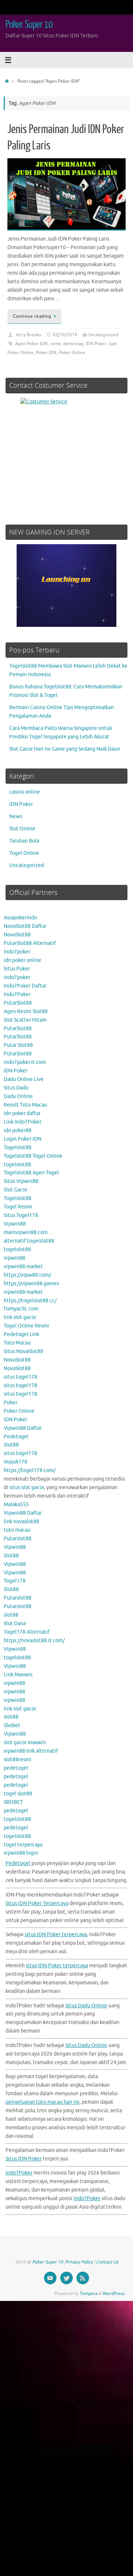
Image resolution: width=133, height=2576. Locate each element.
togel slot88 (18, 1794)
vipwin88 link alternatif (31, 1751)
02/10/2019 (65, 335)
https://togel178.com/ (30, 1470)
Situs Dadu (16, 1088)
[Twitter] (66, 2278)
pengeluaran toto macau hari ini (42, 2102)
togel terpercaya (23, 1845)
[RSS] (83, 2278)
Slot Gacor (16, 1190)
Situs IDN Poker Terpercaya (37, 1903)
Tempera (89, 2294)
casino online (25, 792)
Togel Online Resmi (26, 1326)
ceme (55, 344)
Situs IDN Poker (24, 2159)
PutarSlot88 (18, 1003)
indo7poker (17, 977)
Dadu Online (18, 1096)
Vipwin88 (15, 1224)
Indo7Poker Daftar (25, 986)
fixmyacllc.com (21, 1309)
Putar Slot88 (18, 1045)
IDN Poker (96, 344)
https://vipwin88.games (31, 1284)
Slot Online (22, 829)
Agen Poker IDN (31, 344)
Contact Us (107, 2262)
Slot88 (11, 1445)
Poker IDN (46, 353)
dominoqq (73, 344)
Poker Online (72, 353)
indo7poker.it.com (25, 1062)
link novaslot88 (21, 1522)
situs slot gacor (27, 1487)
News (16, 816)
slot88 (11, 1615)
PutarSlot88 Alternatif (30, 943)
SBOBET (13, 1802)
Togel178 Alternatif (27, 1632)
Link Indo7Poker (23, 1122)
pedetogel (16, 1768)
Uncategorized (103, 335)
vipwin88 (14, 1258)
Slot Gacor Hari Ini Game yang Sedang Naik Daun (65, 749)
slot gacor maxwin (25, 1742)
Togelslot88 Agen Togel (31, 1173)
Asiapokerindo (20, 918)
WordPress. (114, 2294)
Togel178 (15, 1581)
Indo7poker (17, 952)
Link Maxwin (18, 1675)
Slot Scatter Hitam (25, 1020)
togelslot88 (17, 1165)
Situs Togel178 (21, 1215)
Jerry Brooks (28, 335)
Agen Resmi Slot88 (26, 1011)
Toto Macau (17, 1343)
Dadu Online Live (24, 1079)
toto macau (17, 1530)
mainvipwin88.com (26, 1232)
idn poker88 (18, 1130)
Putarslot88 (18, 1539)
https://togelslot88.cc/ (30, 1301)
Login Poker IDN (23, 1139)
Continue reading (32, 316)
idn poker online (23, 960)
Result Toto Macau (25, 1105)
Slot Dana (15, 1623)
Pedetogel (16, 1437)
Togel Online (24, 853)
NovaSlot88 (17, 935)
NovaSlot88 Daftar (25, 926)
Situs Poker (17, 969)
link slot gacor (20, 1317)
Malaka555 (16, 1504)
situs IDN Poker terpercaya (56, 1935)
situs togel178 (21, 1377)
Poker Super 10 (29, 24)
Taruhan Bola (24, 841)
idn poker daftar (22, 1113)
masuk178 (16, 1462)
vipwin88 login (21, 1853)
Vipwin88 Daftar (23, 1428)
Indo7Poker (17, 994)
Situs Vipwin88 (21, 1181)
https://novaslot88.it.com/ (34, 1641)
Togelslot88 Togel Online (33, 1156)
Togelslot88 (18, 1148)
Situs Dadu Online (86, 2006)
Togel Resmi (18, 1207)
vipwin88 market (23, 1266)
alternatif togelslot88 (29, 1241)
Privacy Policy (79, 2262)
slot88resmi (18, 1760)
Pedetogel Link (21, 1334)
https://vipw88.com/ (27, 1275)
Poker (11, 1403)
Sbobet (12, 1725)
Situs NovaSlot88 (23, 1351)
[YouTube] (50, 2278)
